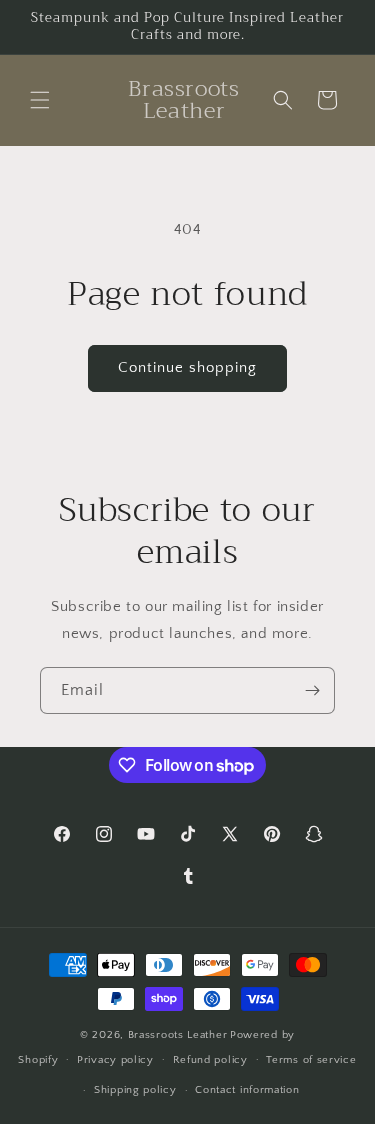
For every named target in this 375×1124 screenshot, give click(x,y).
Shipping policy (135, 1090)
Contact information (247, 1090)
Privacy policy (115, 1060)
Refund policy (210, 1060)
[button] (40, 100)
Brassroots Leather (178, 1035)
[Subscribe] (312, 690)
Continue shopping (187, 367)
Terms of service (311, 1060)
